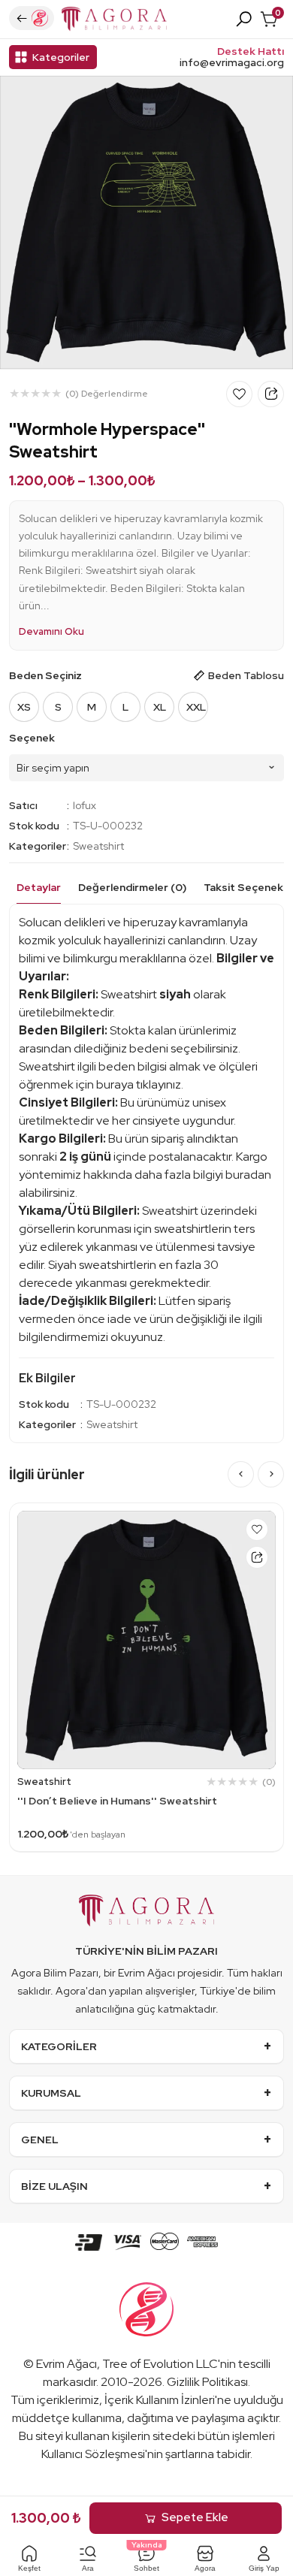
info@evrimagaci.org (232, 63)
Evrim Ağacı (66, 2364)
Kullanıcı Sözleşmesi (93, 2454)
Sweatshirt (98, 846)
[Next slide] (271, 1474)
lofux (85, 805)
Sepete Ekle (195, 2517)
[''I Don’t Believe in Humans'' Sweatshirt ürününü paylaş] (257, 1557)
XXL (196, 707)
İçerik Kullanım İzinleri (160, 2400)
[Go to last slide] (241, 1474)
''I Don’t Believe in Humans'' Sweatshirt (117, 1801)
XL (160, 707)
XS (24, 707)
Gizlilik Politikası (207, 2382)
